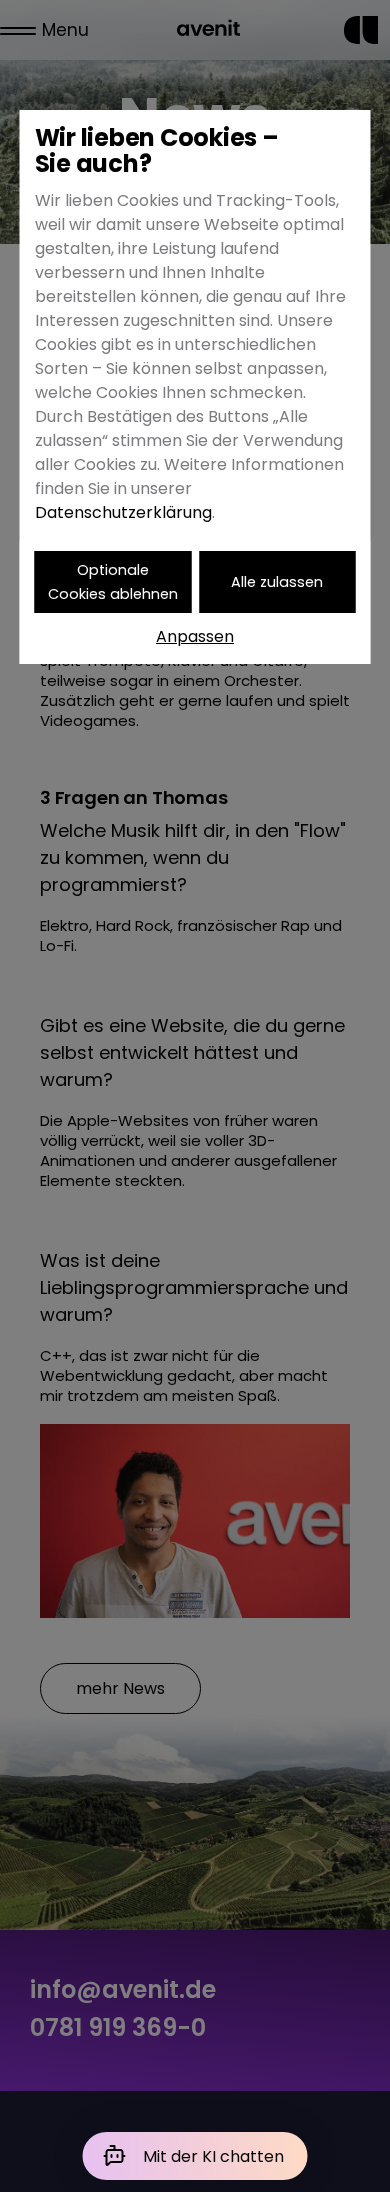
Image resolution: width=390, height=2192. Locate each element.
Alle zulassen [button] (277, 582)
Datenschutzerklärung (123, 512)
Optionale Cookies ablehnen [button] (113, 582)
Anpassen (195, 636)
